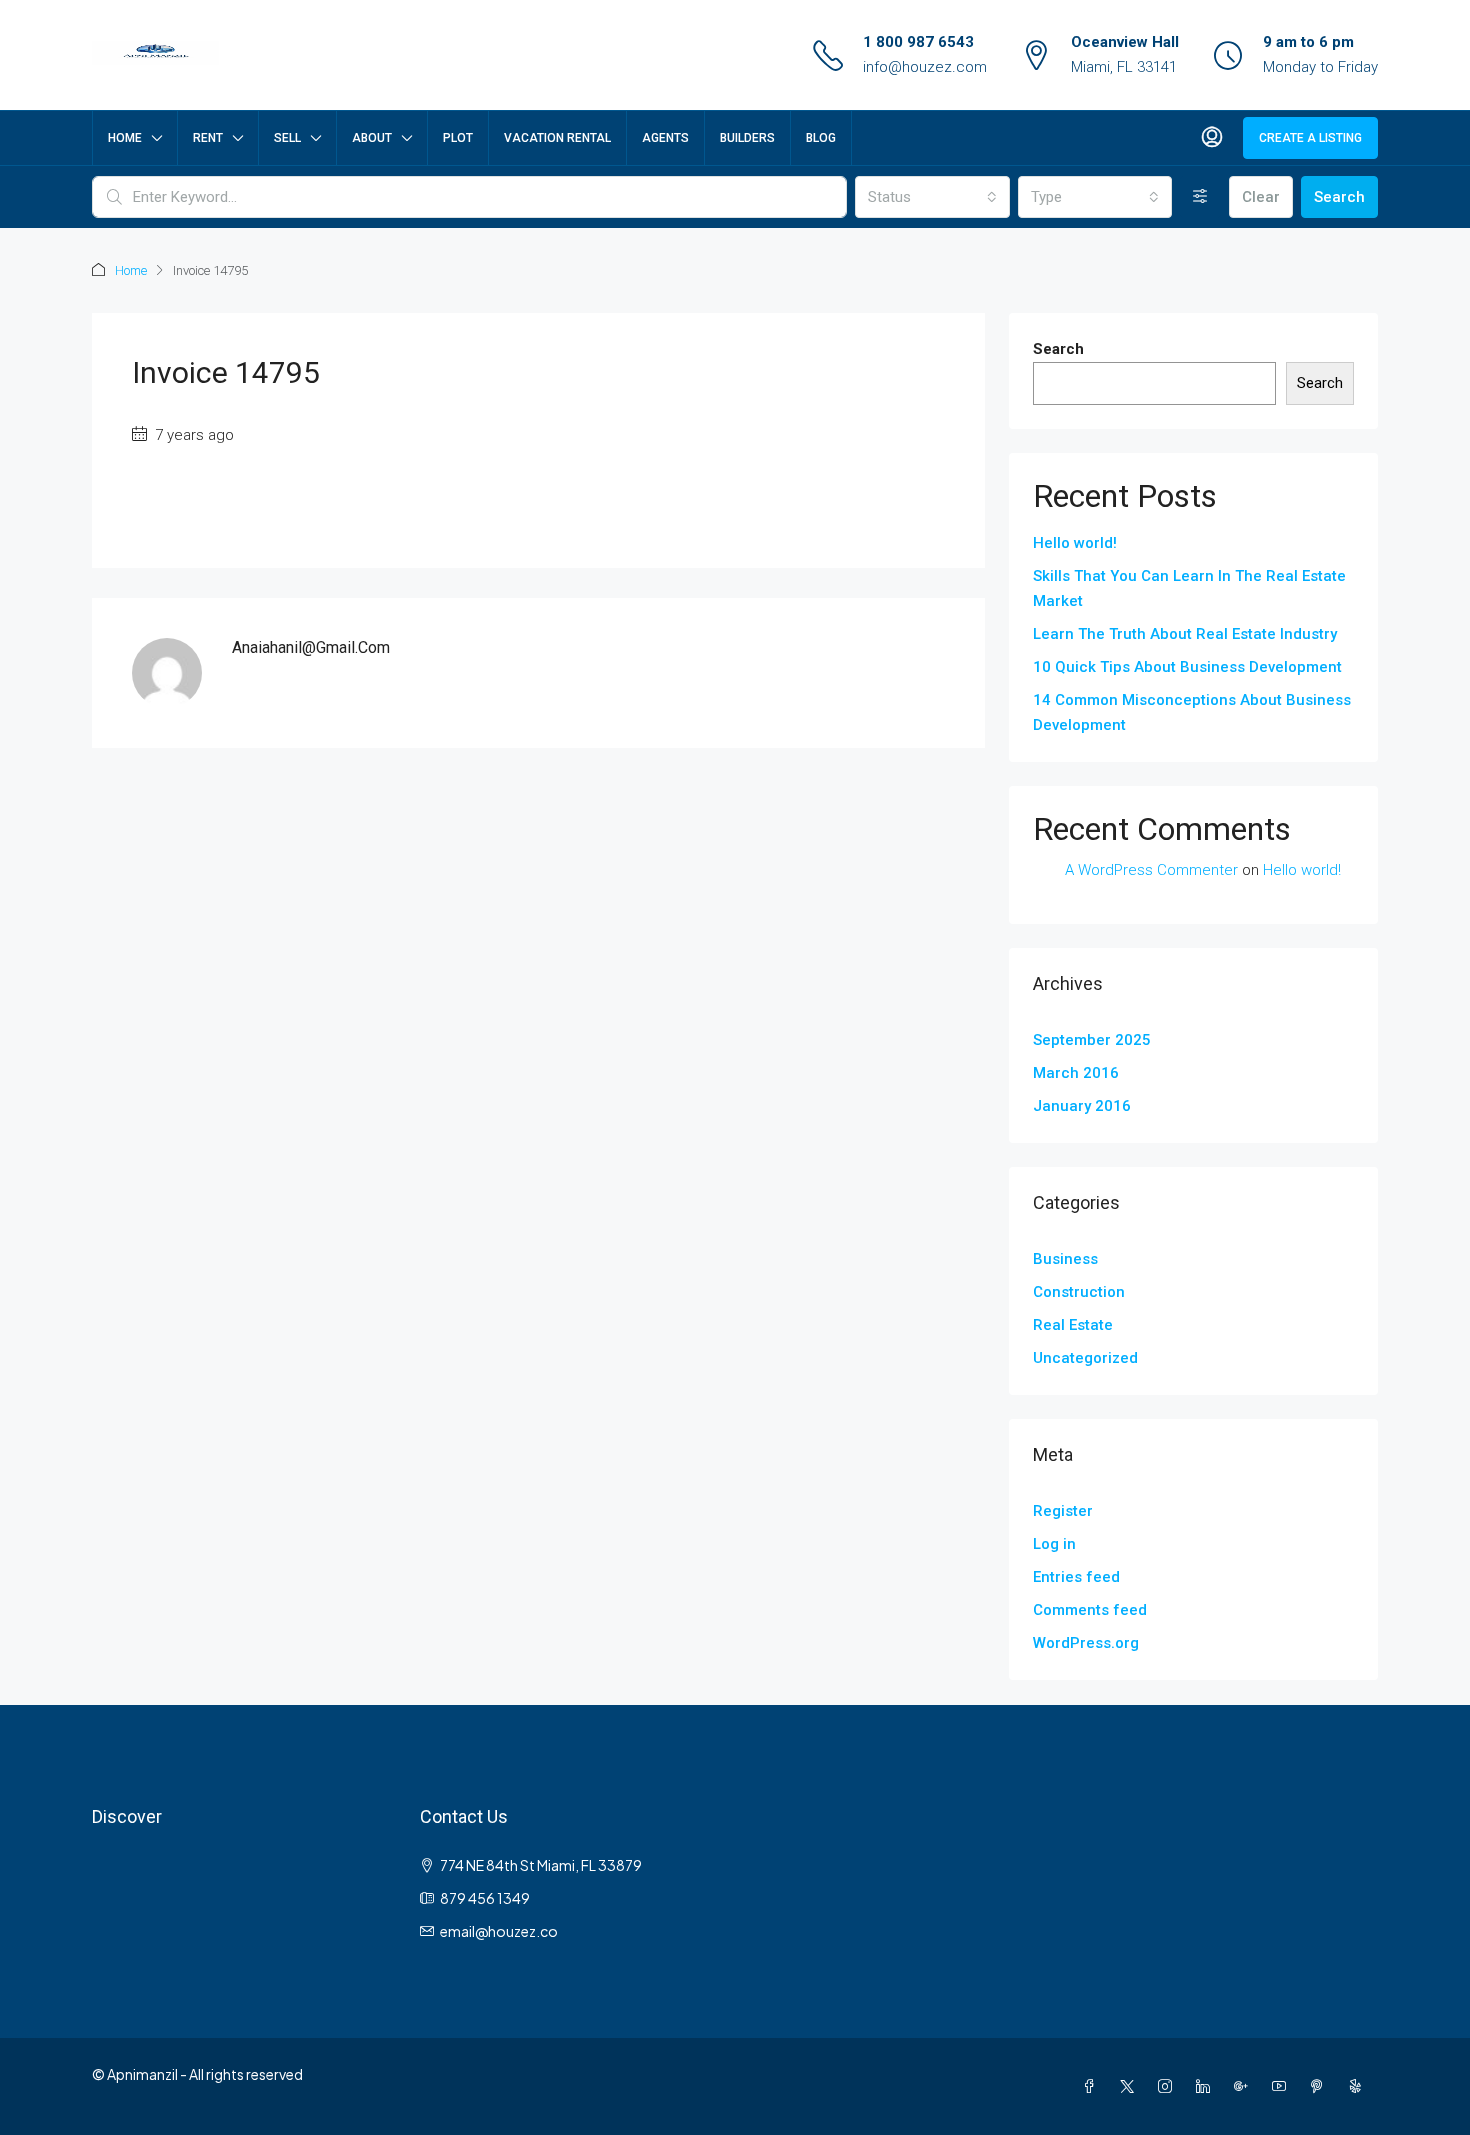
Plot (458, 138)
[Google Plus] (1245, 2086)
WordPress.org (1086, 1643)
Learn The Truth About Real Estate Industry (1185, 634)
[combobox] (932, 197)
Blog (821, 138)
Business (1065, 1259)
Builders (747, 138)
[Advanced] (1200, 197)
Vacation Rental (557, 138)
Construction (1079, 1292)
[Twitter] (1131, 2086)
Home (125, 138)
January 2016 (1082, 1106)
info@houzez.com (925, 67)
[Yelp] (1359, 2086)
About (372, 138)
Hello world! (1075, 543)
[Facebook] (1093, 2086)
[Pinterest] (1321, 2086)
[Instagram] (1169, 2086)
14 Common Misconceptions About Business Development (1192, 712)
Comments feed (1090, 1610)
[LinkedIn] (1207, 2086)
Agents (665, 138)
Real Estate (1073, 1325)
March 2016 (1076, 1073)
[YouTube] (1283, 2086)
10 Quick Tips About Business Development (1187, 667)
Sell (287, 138)
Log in (1054, 1544)
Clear (1261, 197)
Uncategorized (1085, 1358)
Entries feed (1076, 1577)
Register (1063, 1511)
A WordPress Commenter (1151, 870)
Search (1339, 197)
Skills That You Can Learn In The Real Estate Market (1189, 588)
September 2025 (1092, 1040)
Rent (208, 138)
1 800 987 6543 (918, 42)
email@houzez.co (499, 1931)
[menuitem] (1212, 138)
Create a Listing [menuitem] (1310, 138)
